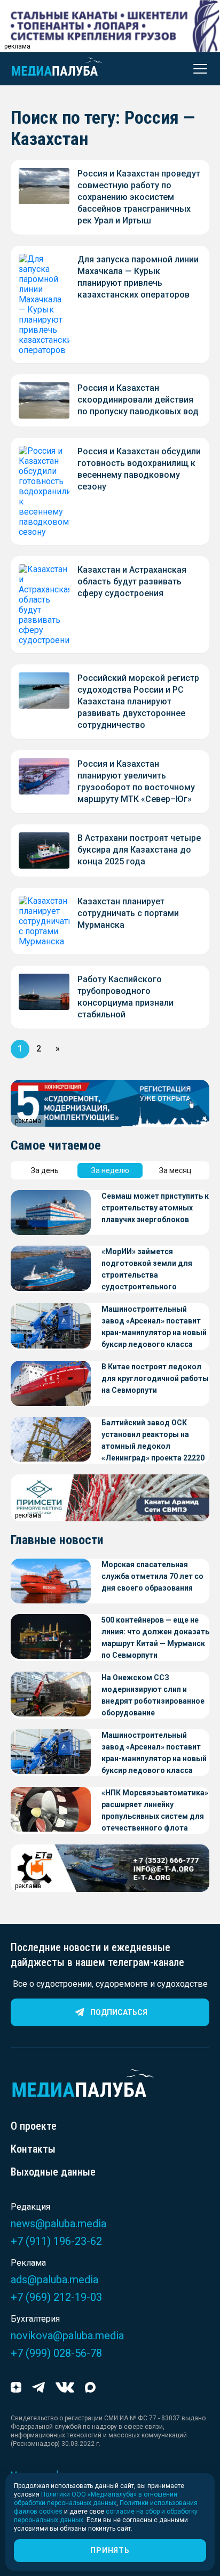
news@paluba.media (58, 2224)
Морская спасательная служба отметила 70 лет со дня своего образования (152, 1576)
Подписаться (119, 2012)
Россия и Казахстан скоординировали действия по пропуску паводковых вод (138, 400)
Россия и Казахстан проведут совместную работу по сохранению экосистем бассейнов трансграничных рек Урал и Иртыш (139, 197)
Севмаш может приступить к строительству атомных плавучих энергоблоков (155, 1208)
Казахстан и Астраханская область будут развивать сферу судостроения (132, 581)
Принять (110, 2550)
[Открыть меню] (197, 69)
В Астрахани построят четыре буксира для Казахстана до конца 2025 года (139, 850)
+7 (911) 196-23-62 (56, 2241)
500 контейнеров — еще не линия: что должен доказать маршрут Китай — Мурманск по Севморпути (155, 1638)
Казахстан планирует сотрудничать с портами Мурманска (128, 913)
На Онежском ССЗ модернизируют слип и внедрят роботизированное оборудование (153, 1695)
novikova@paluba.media (67, 2336)
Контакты (33, 2149)
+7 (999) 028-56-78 (56, 2353)
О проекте (34, 2126)
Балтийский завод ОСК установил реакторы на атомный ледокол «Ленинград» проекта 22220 (153, 1440)
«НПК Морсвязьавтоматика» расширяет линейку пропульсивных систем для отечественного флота (155, 1810)
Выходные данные (53, 2172)
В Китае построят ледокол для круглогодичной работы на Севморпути (155, 1378)
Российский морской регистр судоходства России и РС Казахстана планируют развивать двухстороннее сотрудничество (138, 701)
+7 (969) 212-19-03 (56, 2297)
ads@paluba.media (54, 2280)
